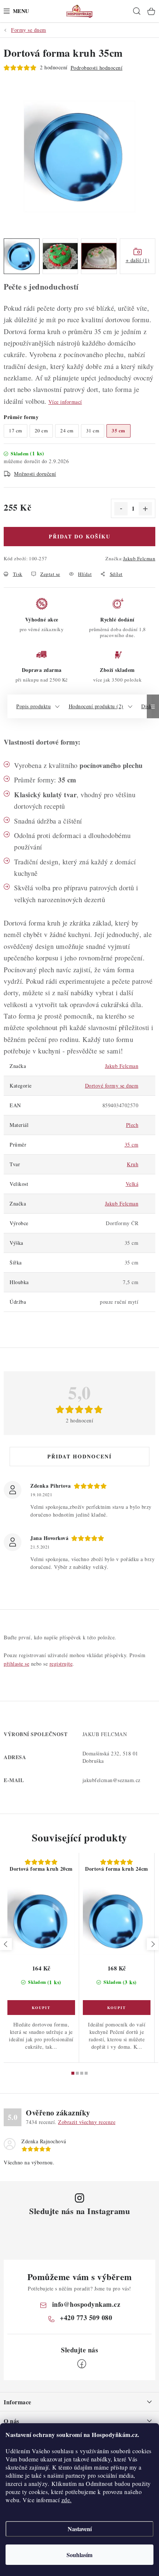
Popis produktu (33, 706)
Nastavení (80, 2529)
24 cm (67, 431)
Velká (132, 1184)
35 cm (132, 1144)
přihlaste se (16, 1664)
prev (6, 1944)
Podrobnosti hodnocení (97, 68)
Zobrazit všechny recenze (87, 2122)
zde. (67, 2500)
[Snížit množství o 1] (121, 509)
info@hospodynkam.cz (86, 2304)
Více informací (65, 402)
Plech (132, 1125)
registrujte (61, 1664)
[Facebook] (82, 2364)
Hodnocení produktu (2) (96, 706)
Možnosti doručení (35, 474)
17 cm (16, 431)
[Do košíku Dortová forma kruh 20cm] (41, 2008)
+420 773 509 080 (86, 2318)
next (153, 1944)
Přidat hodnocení (79, 1456)
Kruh (133, 1164)
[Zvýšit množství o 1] (145, 509)
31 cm (93, 431)
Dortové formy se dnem (112, 1086)
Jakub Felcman (139, 558)
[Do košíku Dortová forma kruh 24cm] (117, 2008)
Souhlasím (79, 2555)
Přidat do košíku (80, 536)
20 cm (41, 431)
